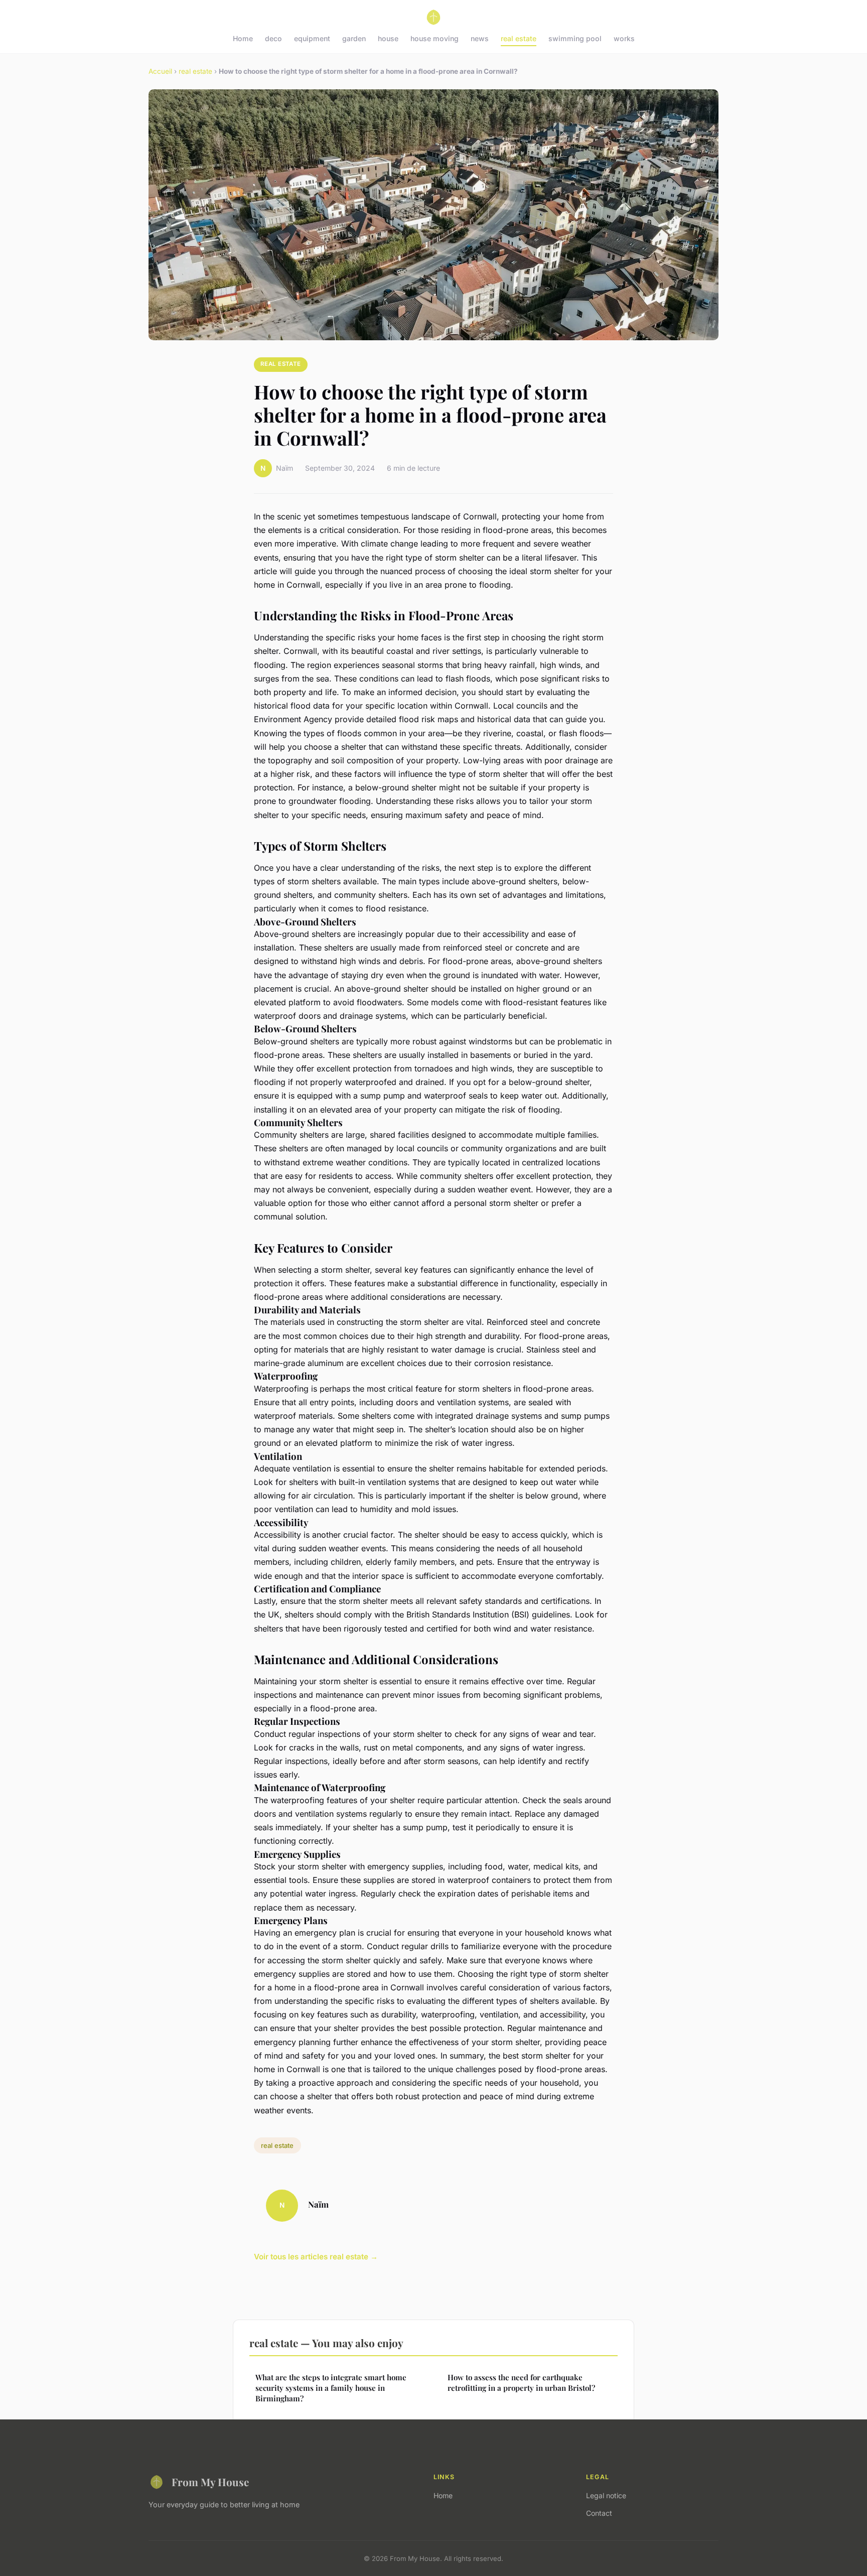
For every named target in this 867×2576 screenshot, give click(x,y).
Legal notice (606, 2495)
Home (243, 38)
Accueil (160, 71)
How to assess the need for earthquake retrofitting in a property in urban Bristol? (521, 2383)
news (480, 38)
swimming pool (575, 38)
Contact (599, 2513)
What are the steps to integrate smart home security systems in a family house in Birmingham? (331, 2388)
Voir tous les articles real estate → (316, 2257)
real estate (519, 38)
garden (354, 38)
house (388, 38)
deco (273, 38)
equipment (312, 38)
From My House (210, 2482)
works (624, 38)
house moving (435, 38)
